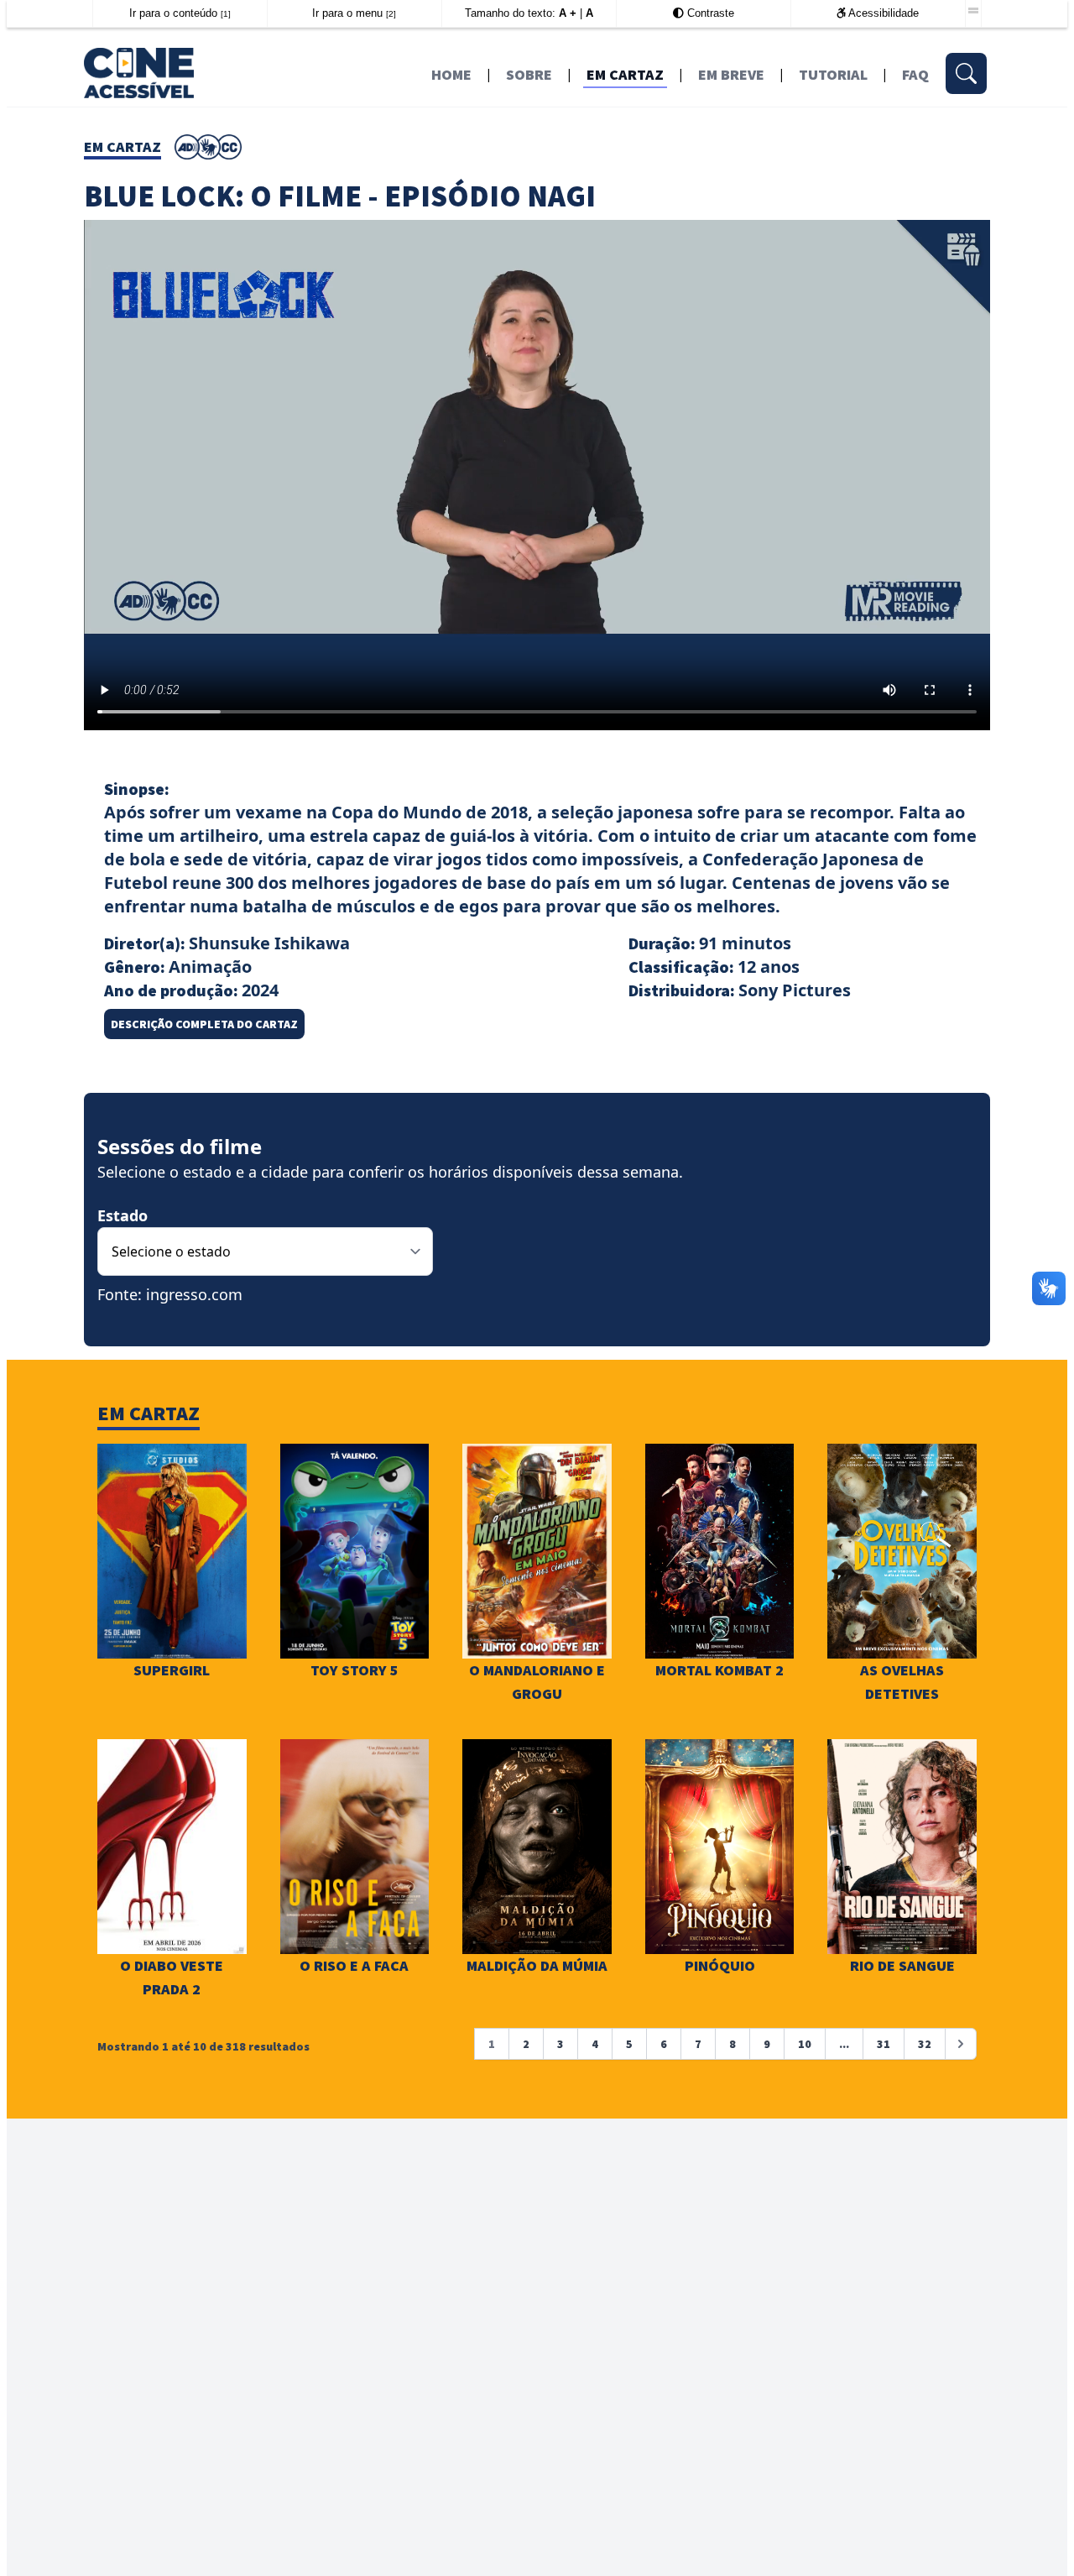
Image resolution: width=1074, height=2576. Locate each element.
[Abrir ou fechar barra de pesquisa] (966, 73)
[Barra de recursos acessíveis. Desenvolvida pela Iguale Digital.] (973, 11)
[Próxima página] (961, 2044)
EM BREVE (731, 74)
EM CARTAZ (625, 74)
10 (805, 2044)
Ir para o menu (354, 13)
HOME (451, 74)
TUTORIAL (833, 74)
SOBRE (529, 74)
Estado (123, 1215)
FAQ (915, 74)
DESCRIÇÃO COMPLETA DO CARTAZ (204, 1024)
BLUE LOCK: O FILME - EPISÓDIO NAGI (340, 196)
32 (925, 2044)
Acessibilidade (882, 13)
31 (884, 2044)
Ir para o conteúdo (180, 13)
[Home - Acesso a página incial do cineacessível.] (194, 72)
